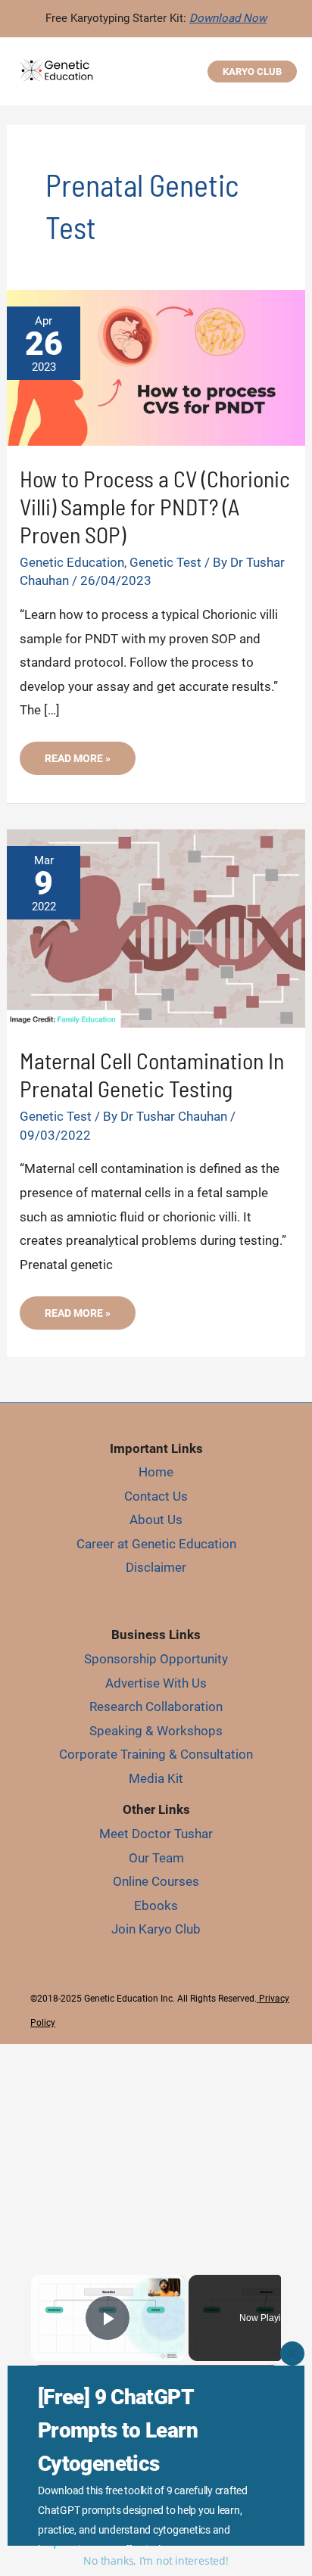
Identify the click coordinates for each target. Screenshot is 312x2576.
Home (156, 1472)
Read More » (77, 763)
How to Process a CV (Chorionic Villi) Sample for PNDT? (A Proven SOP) (155, 506)
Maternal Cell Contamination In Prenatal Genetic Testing (152, 1074)
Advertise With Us (156, 1683)
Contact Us (156, 1496)
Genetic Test (165, 562)
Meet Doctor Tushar (156, 1834)
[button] (252, 72)
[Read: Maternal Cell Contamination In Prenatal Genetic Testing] (156, 927)
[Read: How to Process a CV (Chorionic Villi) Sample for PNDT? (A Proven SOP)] (156, 366)
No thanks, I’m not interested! (156, 2560)
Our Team (156, 1858)
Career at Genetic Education (156, 1544)
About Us (156, 1520)
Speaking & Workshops (156, 1731)
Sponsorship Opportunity (156, 1659)
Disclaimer (156, 1567)
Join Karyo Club (156, 1929)
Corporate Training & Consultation (156, 1754)
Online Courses (156, 1881)
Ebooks (156, 1906)
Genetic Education (72, 562)
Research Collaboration (156, 1706)
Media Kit (156, 1778)
